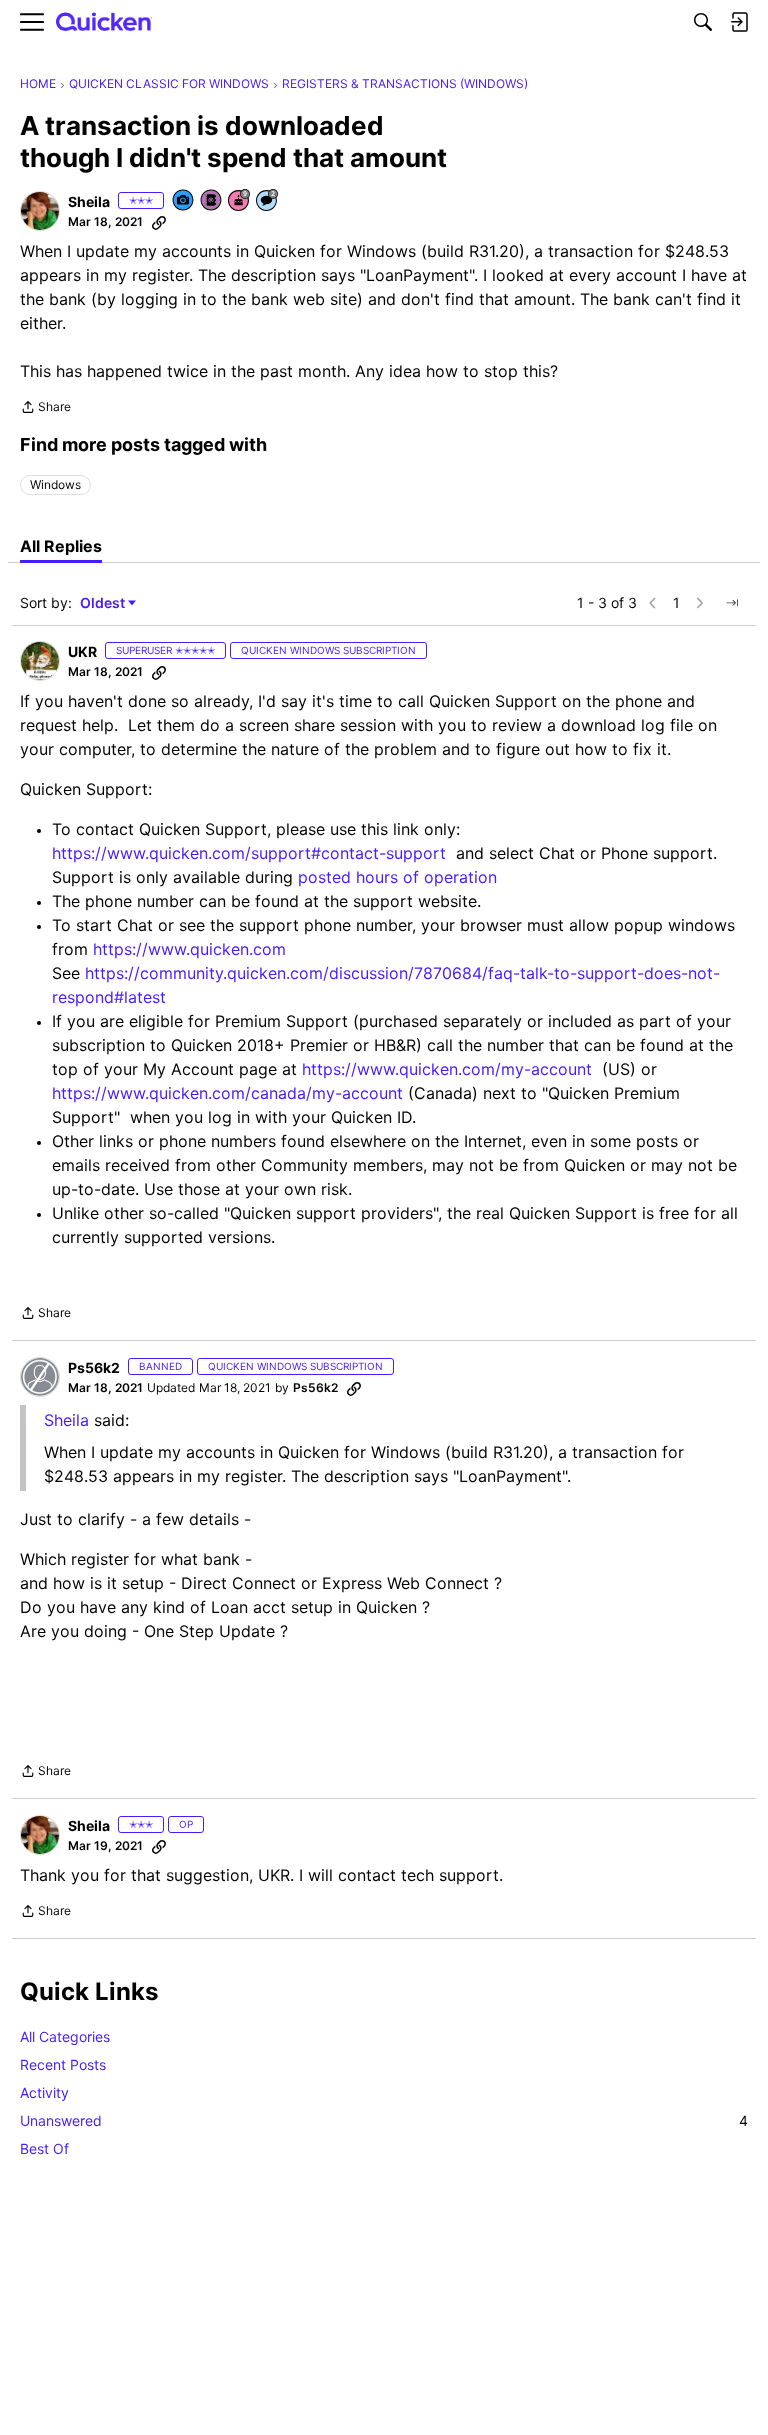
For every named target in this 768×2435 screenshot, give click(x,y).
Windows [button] (55, 484)
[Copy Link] (159, 222)
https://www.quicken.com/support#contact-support (249, 853)
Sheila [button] (89, 201)
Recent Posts (63, 2064)
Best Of (44, 2148)
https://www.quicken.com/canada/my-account (227, 1093)
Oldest (104, 603)
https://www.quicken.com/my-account (447, 1069)
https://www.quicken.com (189, 949)
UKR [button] (82, 651)
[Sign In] (739, 22)
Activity (44, 2092)
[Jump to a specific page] (732, 603)
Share (45, 409)
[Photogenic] (184, 201)
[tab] (61, 546)
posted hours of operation (397, 877)
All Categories (65, 2036)
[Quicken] (104, 22)
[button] (40, 211)
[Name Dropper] (212, 201)
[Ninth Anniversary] (240, 201)
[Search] (703, 22)
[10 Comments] (268, 201)
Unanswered (384, 2120)
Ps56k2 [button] (94, 1367)
